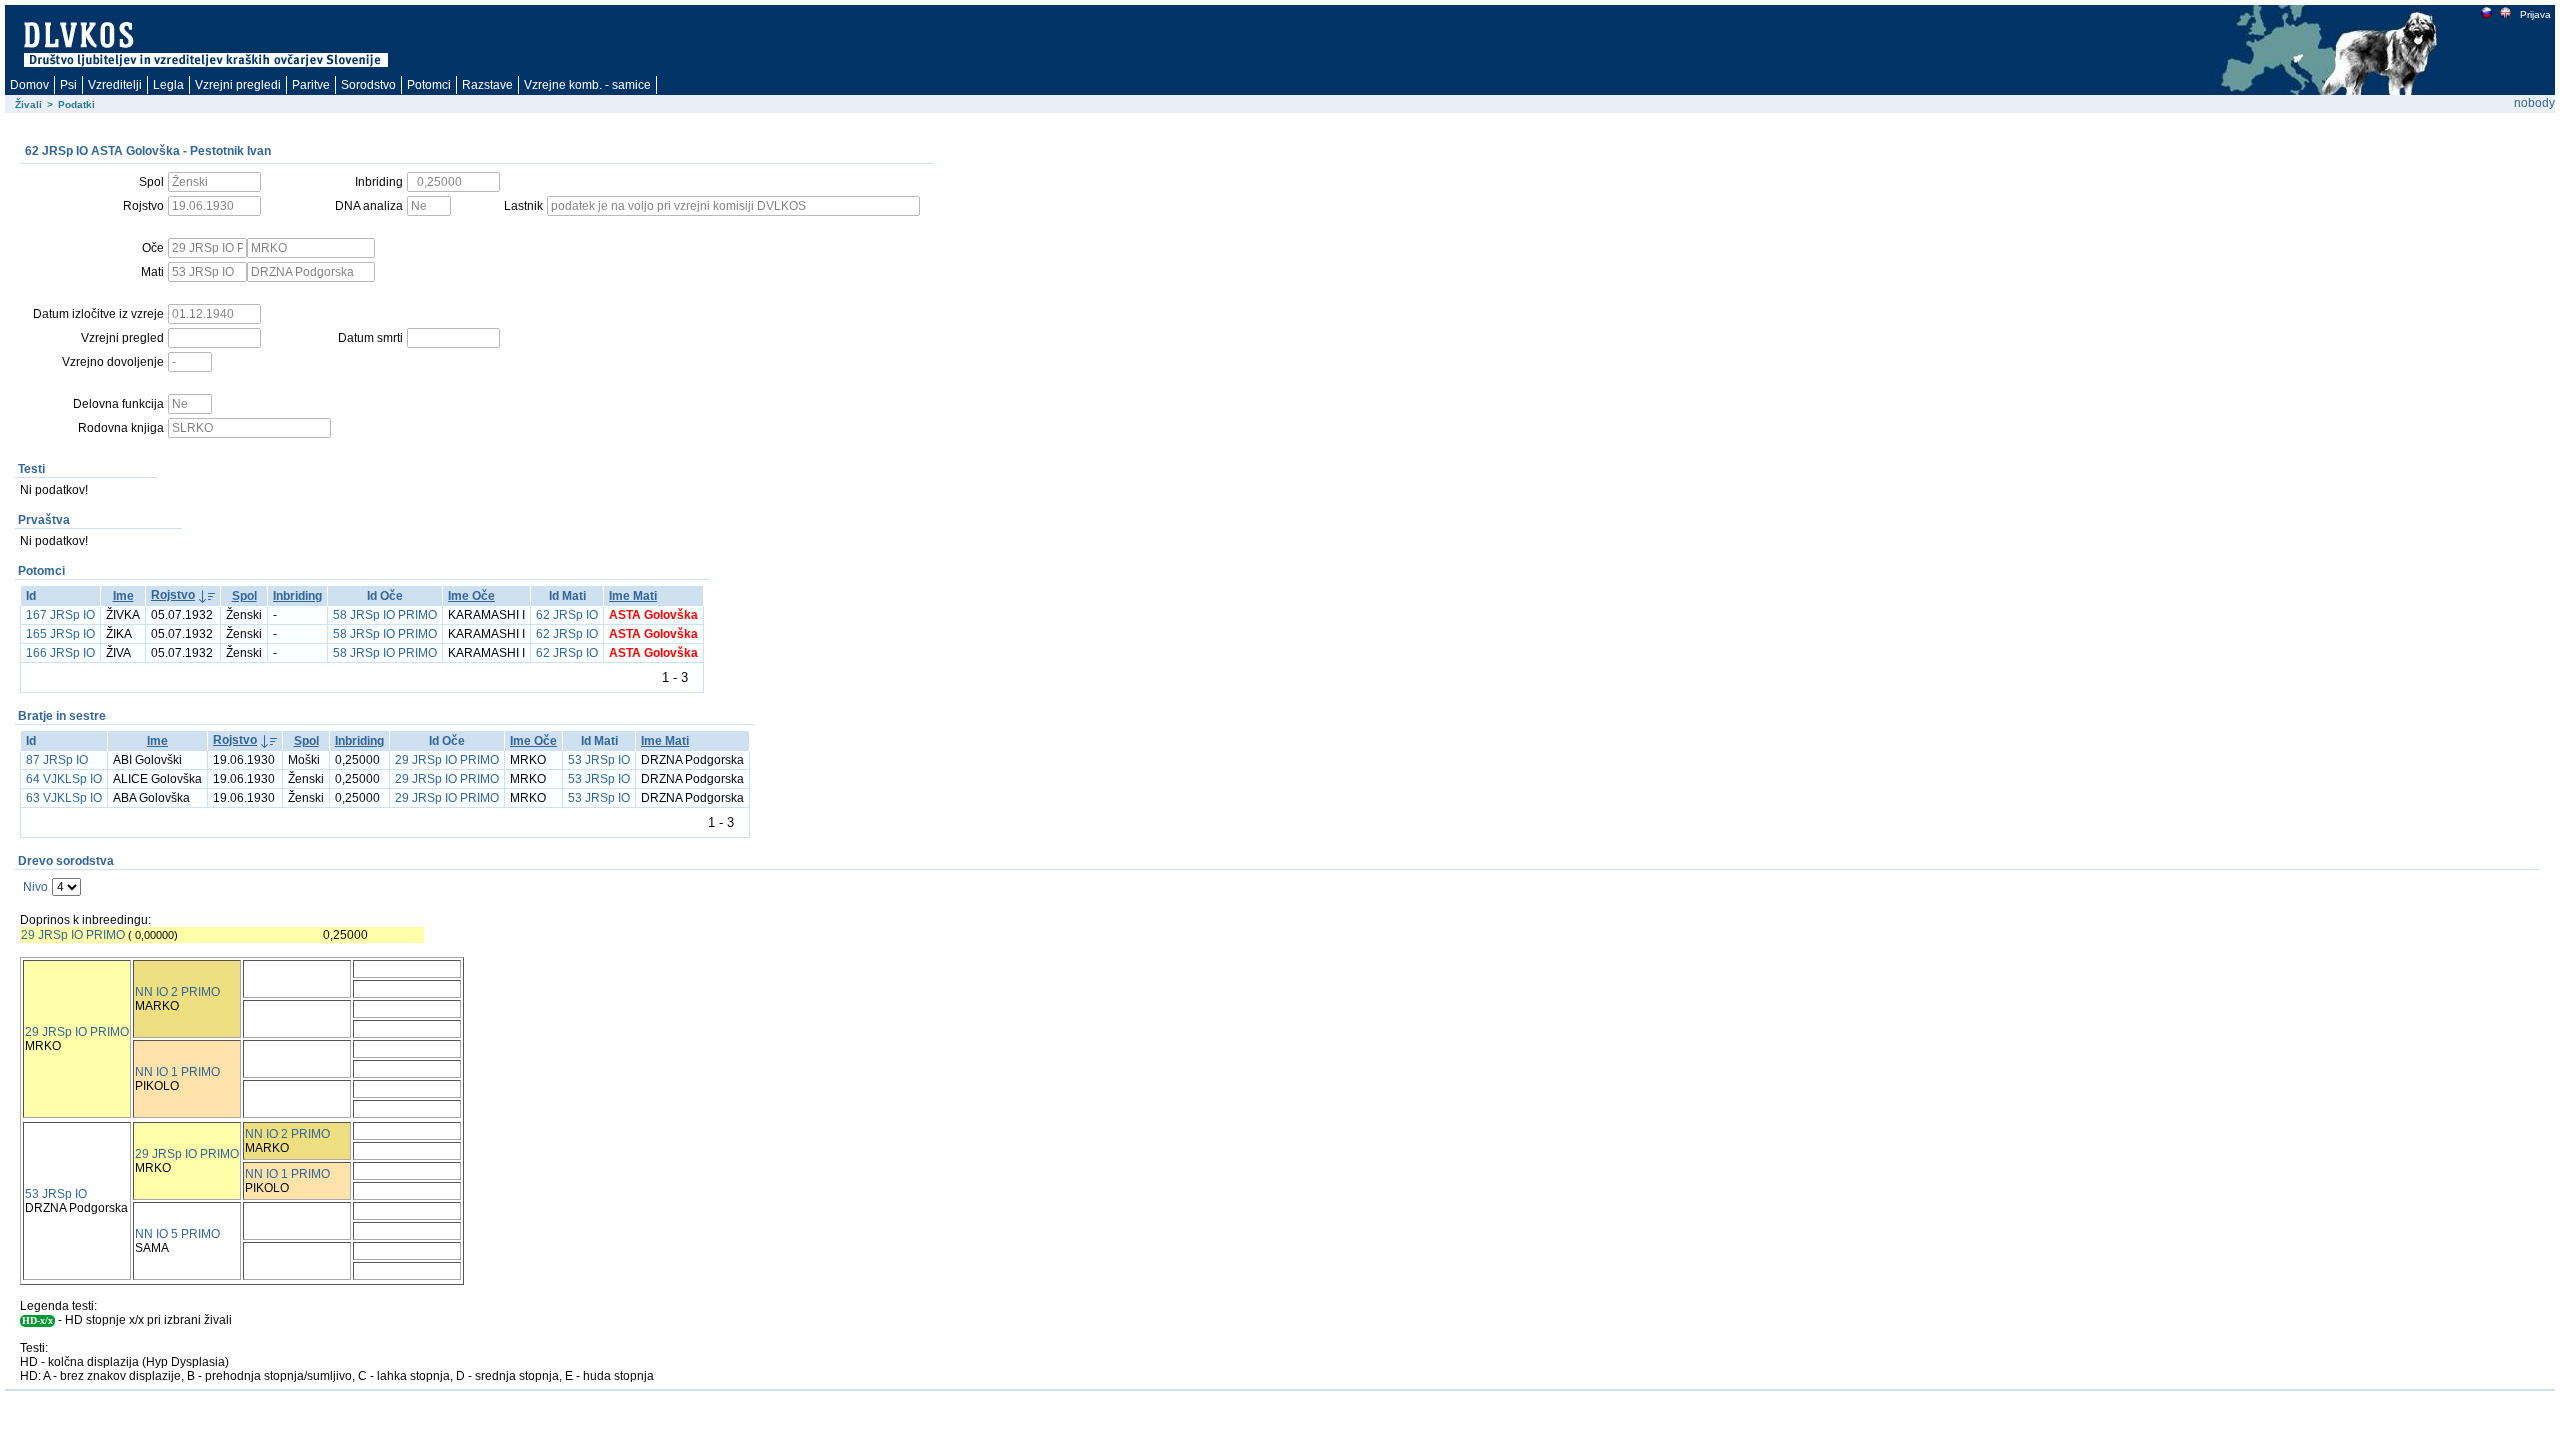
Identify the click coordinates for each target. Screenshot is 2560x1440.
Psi (68, 85)
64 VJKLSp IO (64, 779)
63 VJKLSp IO (64, 798)
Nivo (35, 887)
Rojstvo (173, 595)
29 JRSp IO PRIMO (447, 760)
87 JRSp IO (57, 760)
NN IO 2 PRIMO (177, 992)
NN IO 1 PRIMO (177, 1072)
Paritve (311, 85)
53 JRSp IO (599, 760)
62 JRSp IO (567, 615)
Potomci (429, 85)
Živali (28, 104)
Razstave (487, 85)
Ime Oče (471, 596)
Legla (168, 85)
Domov (29, 85)
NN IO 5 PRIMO (177, 1234)
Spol (244, 596)
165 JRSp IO (60, 634)
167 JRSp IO (60, 615)
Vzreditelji (115, 85)
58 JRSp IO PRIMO (385, 615)
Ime (123, 596)
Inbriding (297, 596)
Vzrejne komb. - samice (587, 85)
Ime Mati (633, 596)
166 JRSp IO (60, 653)
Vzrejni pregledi (238, 85)
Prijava (2535, 14)
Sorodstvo (368, 85)
